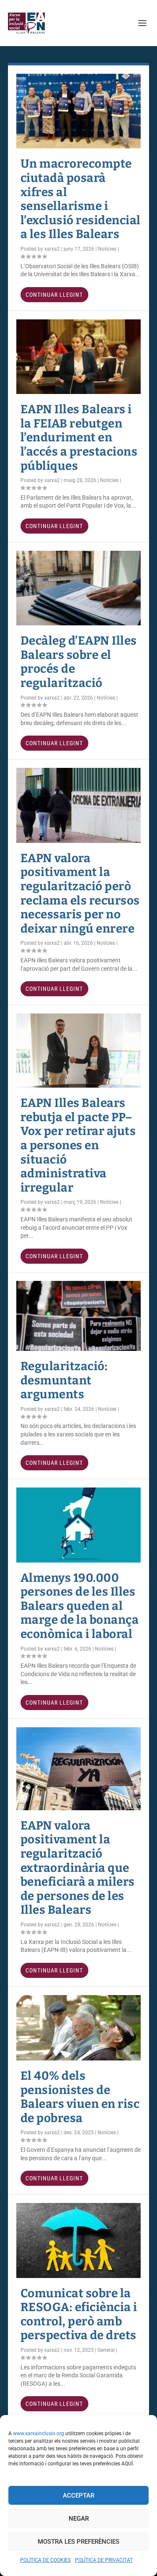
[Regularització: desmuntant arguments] (79, 1316)
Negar (79, 2519)
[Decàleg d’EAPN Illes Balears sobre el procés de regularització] (79, 588)
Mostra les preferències (78, 2542)
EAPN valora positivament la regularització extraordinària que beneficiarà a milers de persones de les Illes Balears (78, 1868)
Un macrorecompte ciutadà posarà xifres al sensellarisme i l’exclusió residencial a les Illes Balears (81, 199)
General (106, 2350)
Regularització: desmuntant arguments (64, 1380)
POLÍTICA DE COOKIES (45, 2560)
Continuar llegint (54, 295)
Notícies (107, 249)
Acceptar (78, 2496)
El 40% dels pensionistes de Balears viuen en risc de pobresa (80, 2097)
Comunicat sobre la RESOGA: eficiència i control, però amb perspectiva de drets (79, 2314)
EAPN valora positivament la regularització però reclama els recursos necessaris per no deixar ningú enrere (80, 893)
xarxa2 (52, 249)
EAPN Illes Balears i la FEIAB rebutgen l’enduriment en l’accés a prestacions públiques (79, 437)
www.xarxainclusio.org (39, 2433)
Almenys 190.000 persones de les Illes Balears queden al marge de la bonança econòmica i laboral (80, 1606)
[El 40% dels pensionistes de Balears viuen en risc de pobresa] (79, 2028)
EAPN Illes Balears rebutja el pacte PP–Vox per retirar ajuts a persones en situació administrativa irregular (78, 1145)
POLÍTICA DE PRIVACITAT (104, 2560)
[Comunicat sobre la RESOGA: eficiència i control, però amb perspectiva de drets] (79, 2240)
